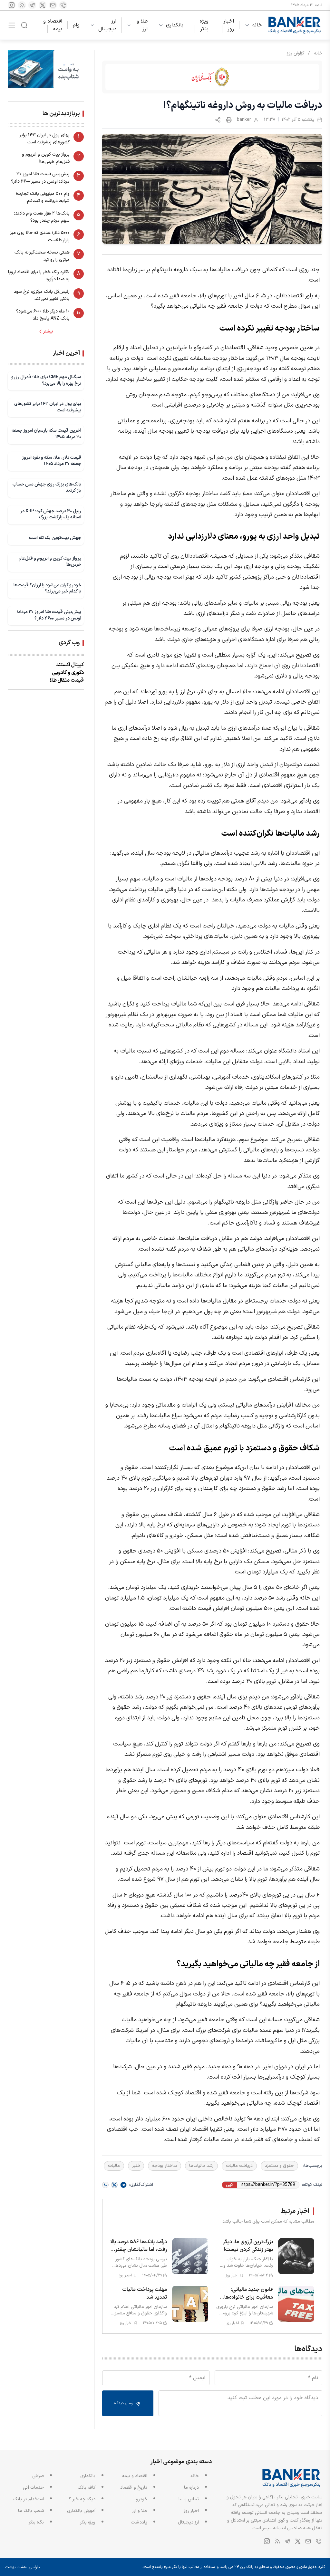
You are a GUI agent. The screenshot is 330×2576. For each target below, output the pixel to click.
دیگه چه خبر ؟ (82, 2499)
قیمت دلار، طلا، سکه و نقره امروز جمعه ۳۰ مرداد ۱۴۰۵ (52, 461)
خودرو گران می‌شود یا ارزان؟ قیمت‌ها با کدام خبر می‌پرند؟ (47, 588)
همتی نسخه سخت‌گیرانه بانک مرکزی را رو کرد (42, 256)
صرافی (38, 2476)
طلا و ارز (142, 25)
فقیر (136, 2166)
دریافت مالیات (239, 2166)
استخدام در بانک (29, 2499)
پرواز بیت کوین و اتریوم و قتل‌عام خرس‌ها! (46, 158)
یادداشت (139, 2522)
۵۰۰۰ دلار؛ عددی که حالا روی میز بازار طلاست (40, 236)
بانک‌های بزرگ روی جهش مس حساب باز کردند (47, 488)
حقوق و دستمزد (279, 2166)
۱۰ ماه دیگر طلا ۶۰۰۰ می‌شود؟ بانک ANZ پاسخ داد (43, 315)
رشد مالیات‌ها (201, 2166)
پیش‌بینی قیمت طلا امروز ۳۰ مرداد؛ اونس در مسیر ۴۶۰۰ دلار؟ (40, 178)
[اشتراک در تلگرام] (123, 2185)
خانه (257, 25)
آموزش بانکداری (81, 2511)
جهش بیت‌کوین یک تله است (55, 538)
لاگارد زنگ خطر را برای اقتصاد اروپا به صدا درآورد (39, 276)
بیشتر (48, 332)
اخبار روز (229, 25)
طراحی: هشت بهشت (23, 2567)
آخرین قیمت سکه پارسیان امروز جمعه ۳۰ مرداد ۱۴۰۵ (46, 434)
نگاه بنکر (36, 2522)
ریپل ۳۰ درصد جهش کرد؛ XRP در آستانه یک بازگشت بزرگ (51, 514)
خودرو (142, 2499)
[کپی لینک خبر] (218, 120)
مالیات (114, 2166)
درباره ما (191, 2488)
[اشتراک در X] (114, 2185)
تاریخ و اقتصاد (134, 2488)
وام (76, 25)
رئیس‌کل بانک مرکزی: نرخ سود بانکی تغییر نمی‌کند (42, 295)
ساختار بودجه (165, 2166)
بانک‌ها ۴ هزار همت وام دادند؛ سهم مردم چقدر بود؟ (42, 217)
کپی (229, 2185)
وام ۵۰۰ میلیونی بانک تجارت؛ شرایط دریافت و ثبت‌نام (43, 197)
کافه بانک (87, 2488)
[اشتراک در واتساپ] (105, 2185)
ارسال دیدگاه (124, 2403)
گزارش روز (296, 53)
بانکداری (175, 25)
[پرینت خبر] (229, 120)
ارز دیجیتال (107, 25)
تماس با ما (189, 2499)
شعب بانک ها (31, 2511)
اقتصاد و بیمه (53, 25)
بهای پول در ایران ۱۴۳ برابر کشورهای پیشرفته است (45, 139)
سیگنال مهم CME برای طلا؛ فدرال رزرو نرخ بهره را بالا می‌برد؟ (46, 380)
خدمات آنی (33, 2488)
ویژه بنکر (204, 25)
